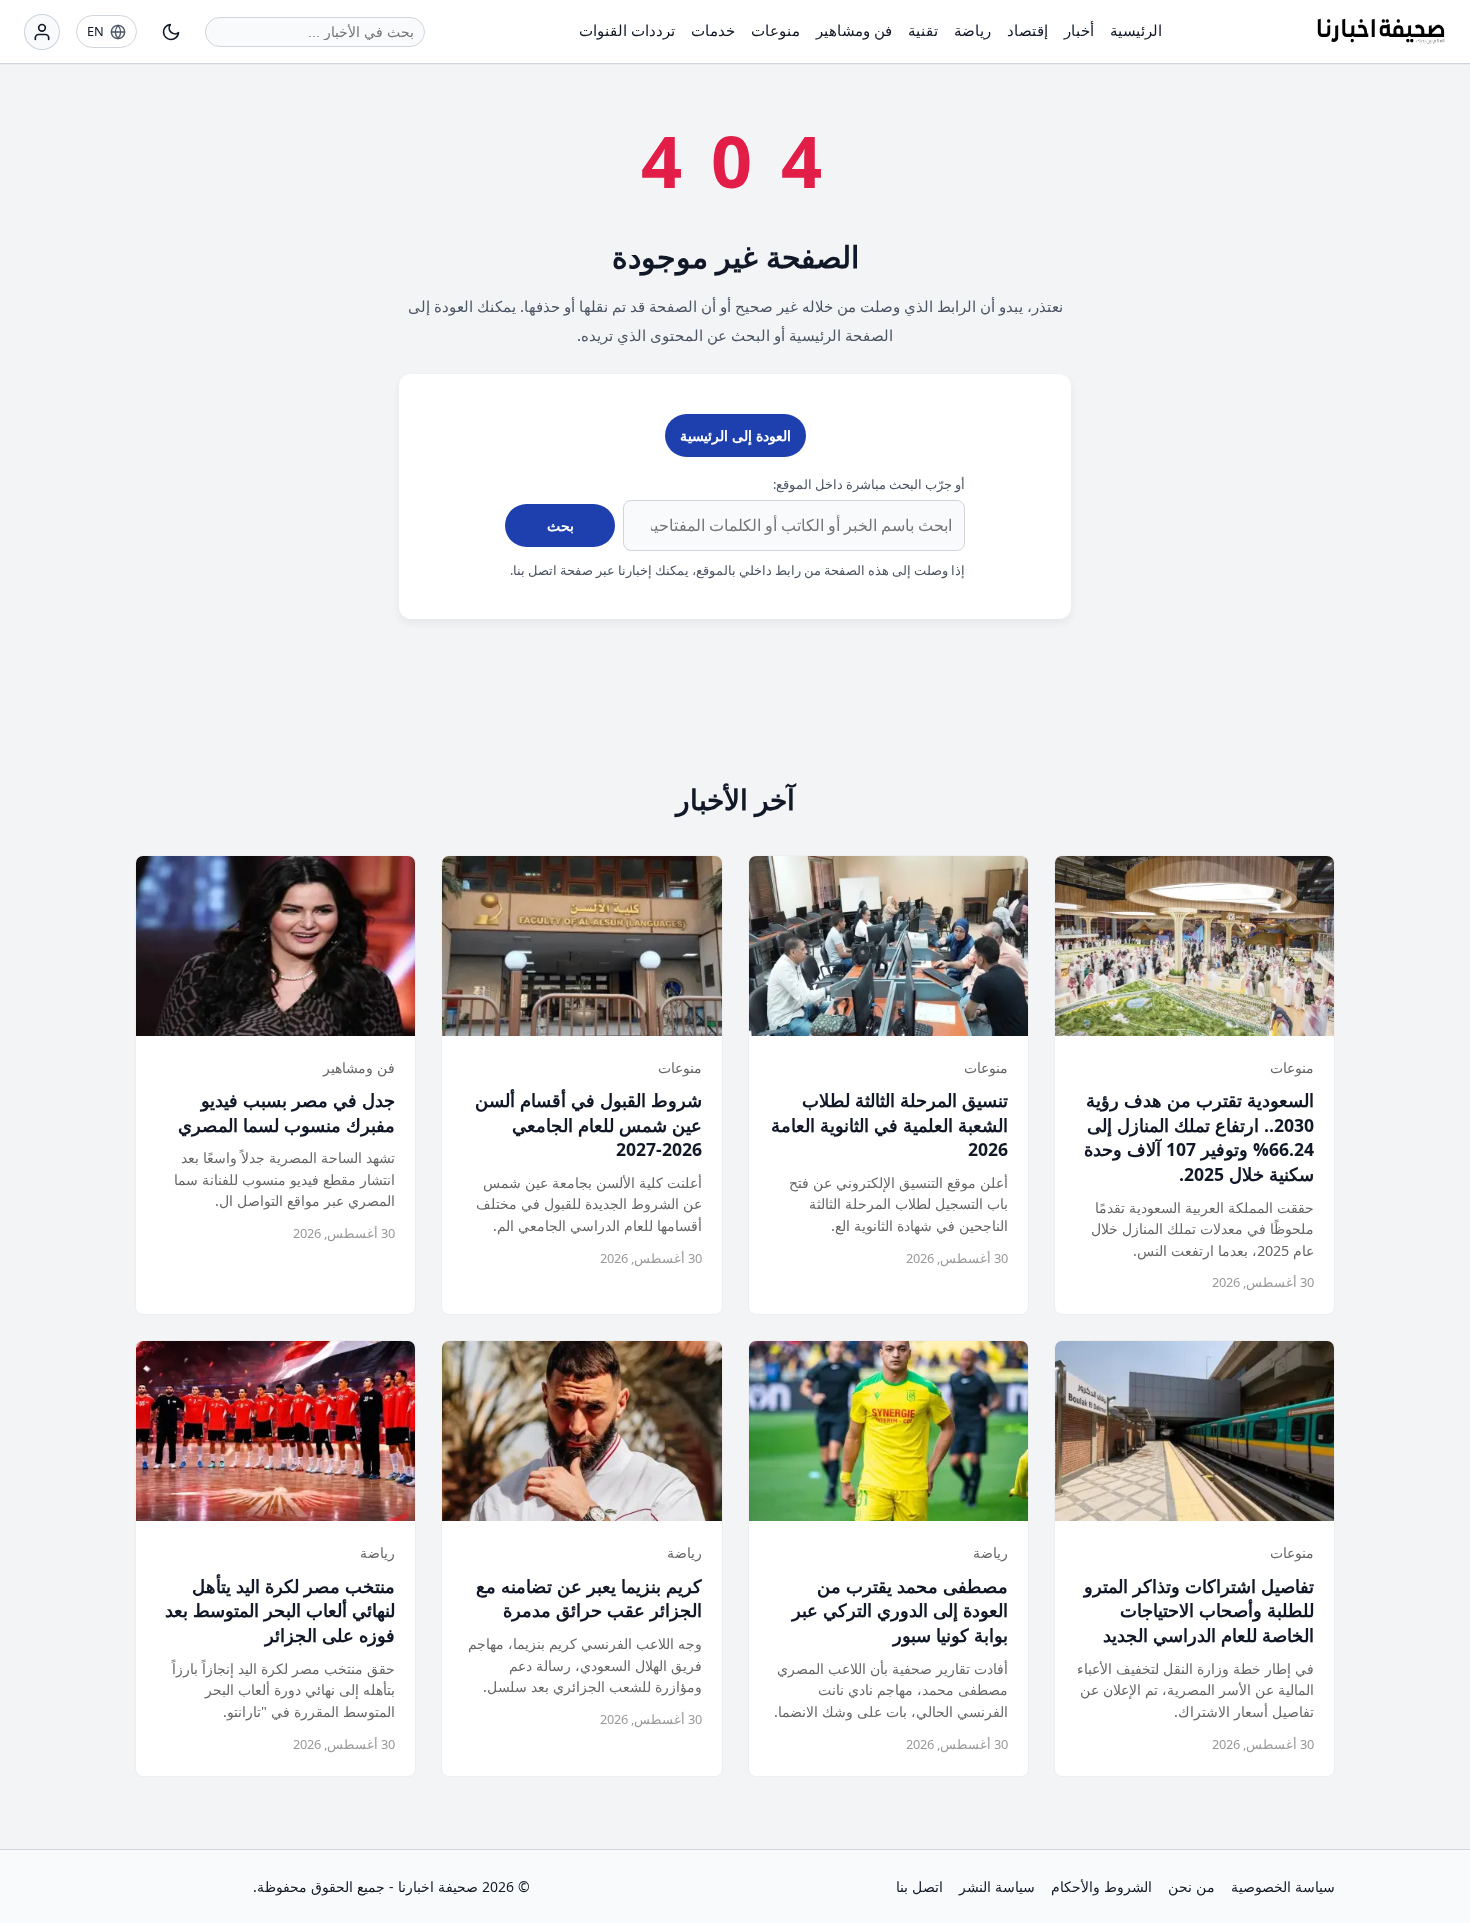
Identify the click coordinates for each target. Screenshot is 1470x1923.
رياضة (972, 30)
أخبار (1079, 30)
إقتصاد (1027, 30)
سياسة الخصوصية (1283, 1886)
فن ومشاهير (854, 30)
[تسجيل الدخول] (42, 32)
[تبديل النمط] (171, 32)
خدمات (713, 30)
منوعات (775, 30)
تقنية (923, 30)
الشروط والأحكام (1101, 1886)
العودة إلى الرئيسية (735, 435)
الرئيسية (1136, 30)
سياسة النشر (997, 1886)
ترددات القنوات (627, 30)
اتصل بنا (919, 1886)
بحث (560, 525)
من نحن (1191, 1886)
